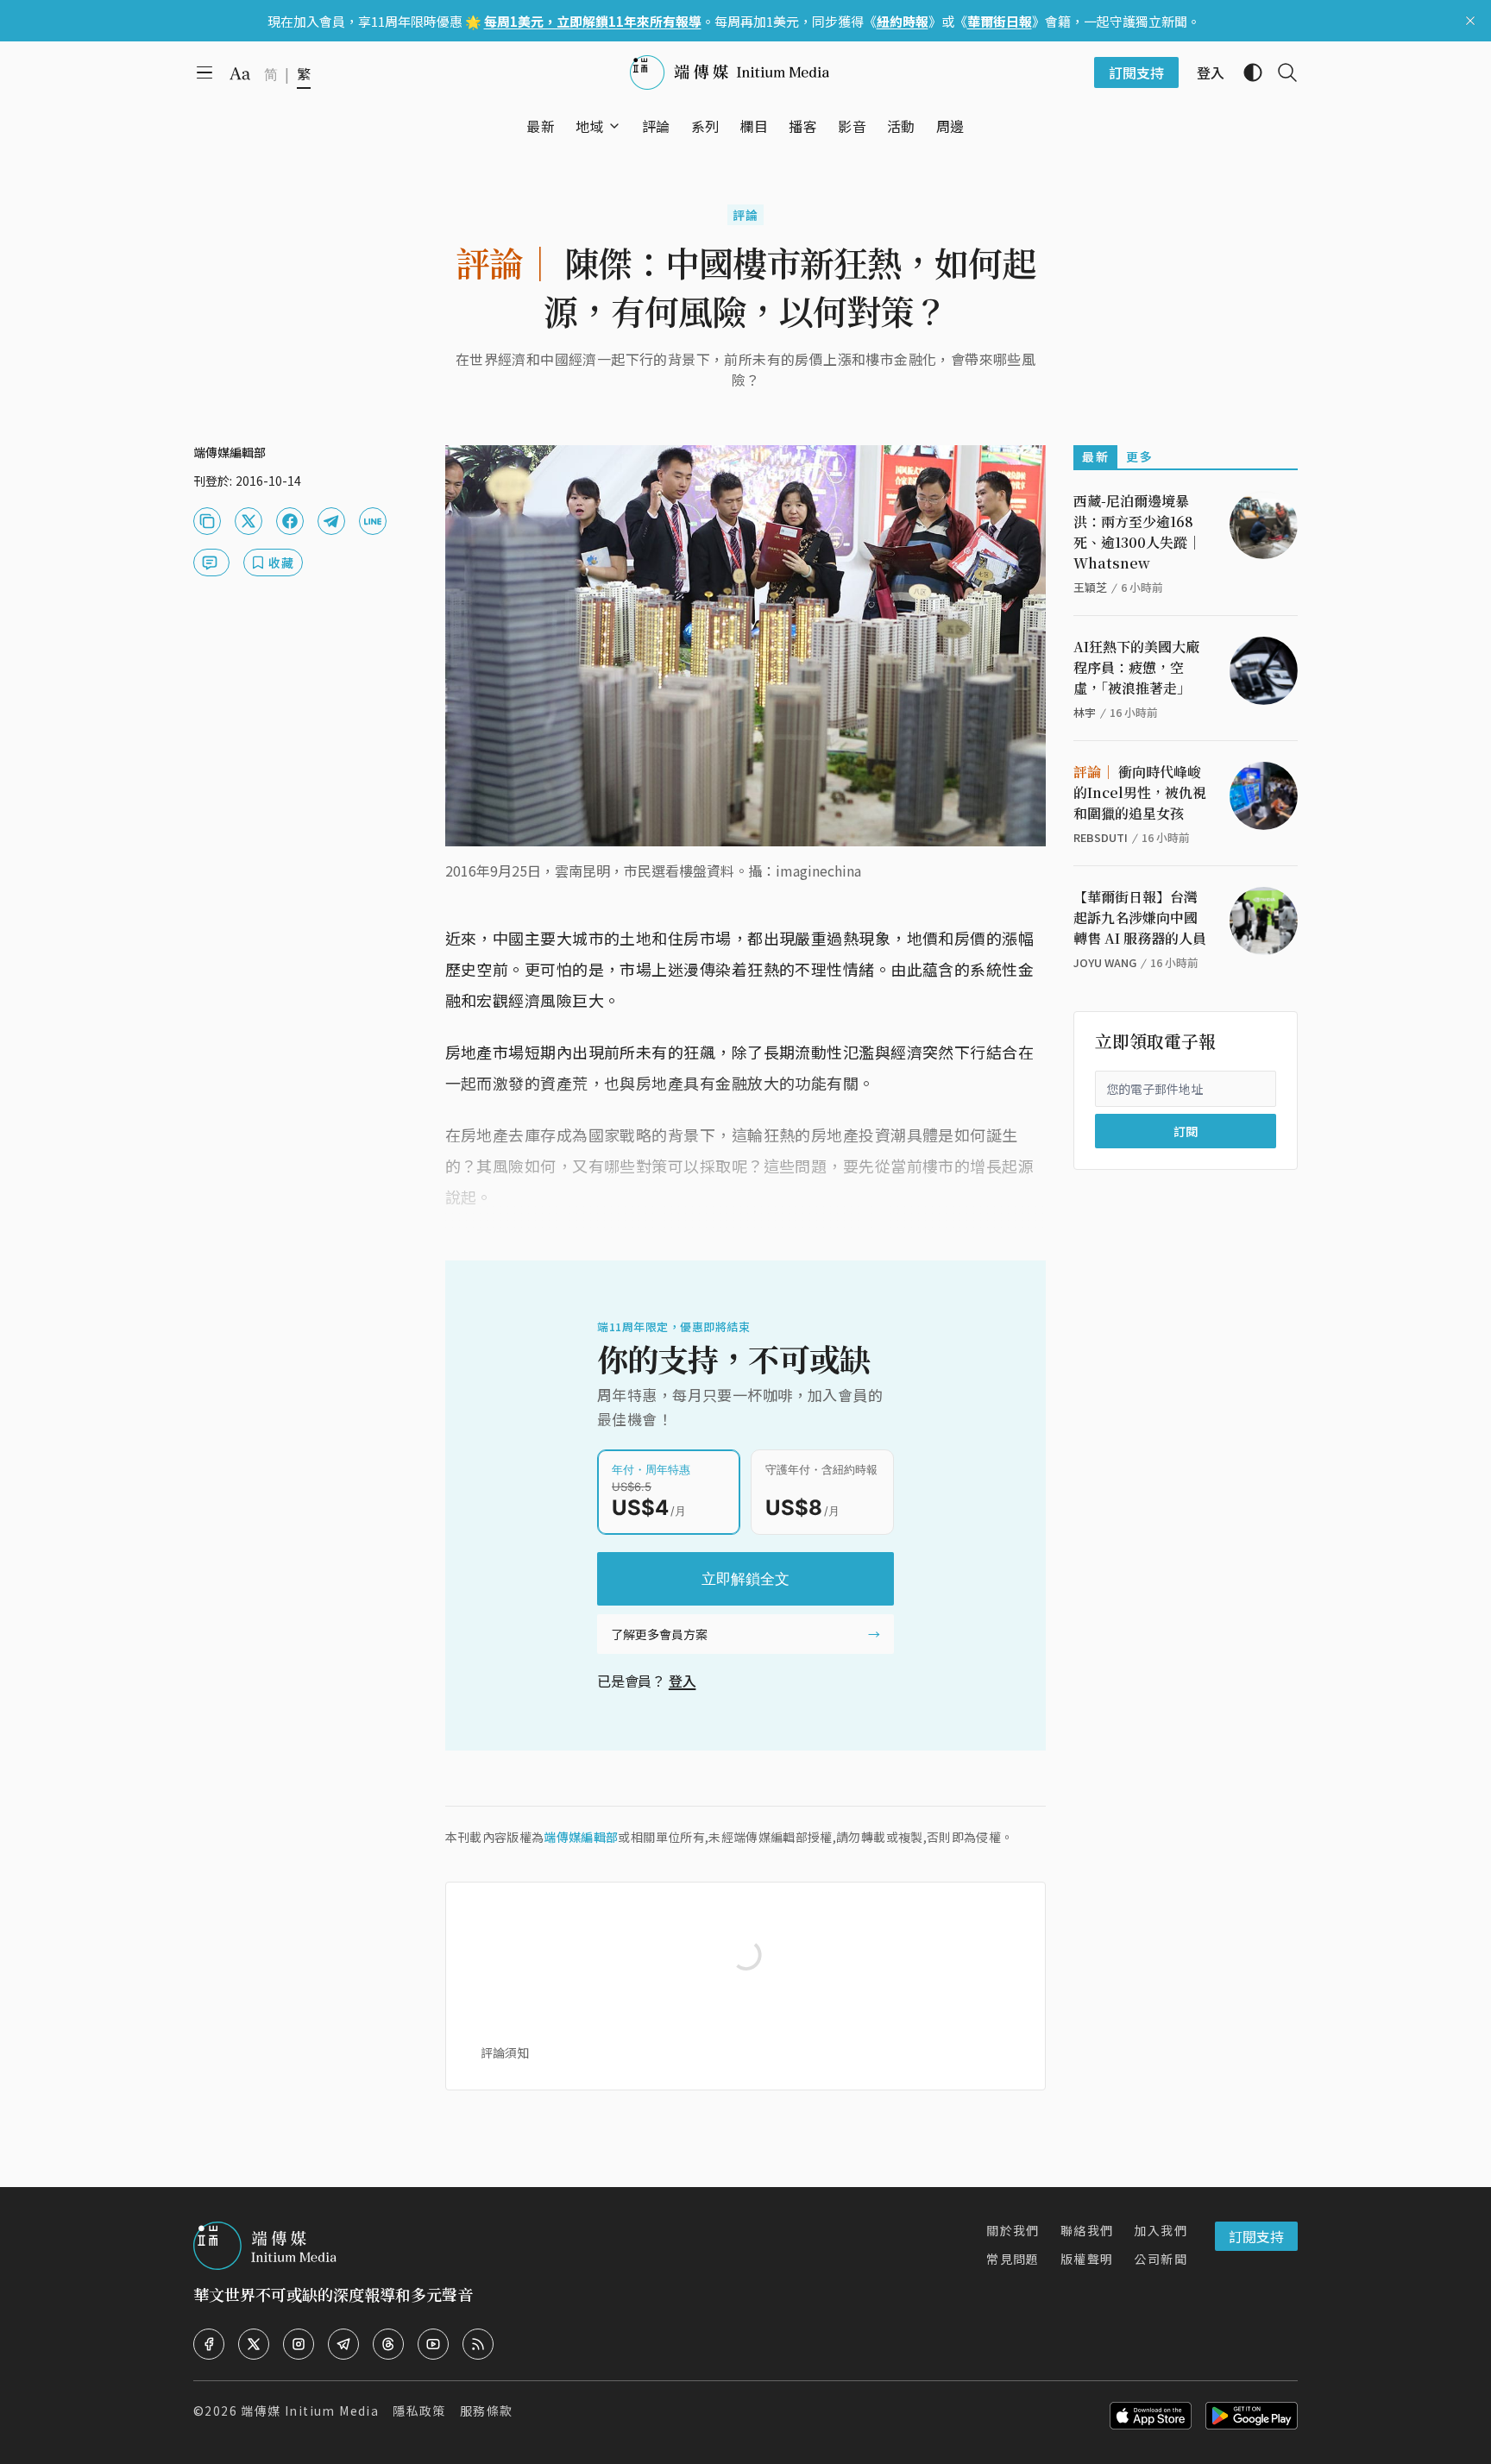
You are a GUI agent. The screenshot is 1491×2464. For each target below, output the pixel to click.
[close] (1470, 21)
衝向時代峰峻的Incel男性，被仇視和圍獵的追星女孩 (1140, 792)
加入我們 (1161, 2230)
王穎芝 (1090, 587)
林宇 (1085, 712)
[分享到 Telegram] (331, 521)
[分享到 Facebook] (290, 521)
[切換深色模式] (1246, 72)
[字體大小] (240, 73)
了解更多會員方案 (659, 1634)
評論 (746, 215)
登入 (683, 1681)
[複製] (207, 521)
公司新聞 (1161, 2259)
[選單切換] (614, 126)
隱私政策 (419, 2411)
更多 (1139, 456)
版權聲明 (1087, 2259)
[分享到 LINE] (373, 521)
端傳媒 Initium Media (310, 2411)
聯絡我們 (1087, 2230)
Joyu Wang (1105, 962)
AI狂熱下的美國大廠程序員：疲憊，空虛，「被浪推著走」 (1136, 667)
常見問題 (1013, 2259)
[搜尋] (1280, 72)
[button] (590, 126)
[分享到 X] (248, 521)
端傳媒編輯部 (581, 1837)
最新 (1095, 456)
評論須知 (505, 2052)
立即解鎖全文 (745, 1579)
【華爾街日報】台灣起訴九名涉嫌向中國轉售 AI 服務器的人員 (1140, 918)
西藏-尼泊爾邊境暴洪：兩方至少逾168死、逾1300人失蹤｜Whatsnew (1137, 532)
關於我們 (1013, 2230)
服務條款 (487, 2411)
